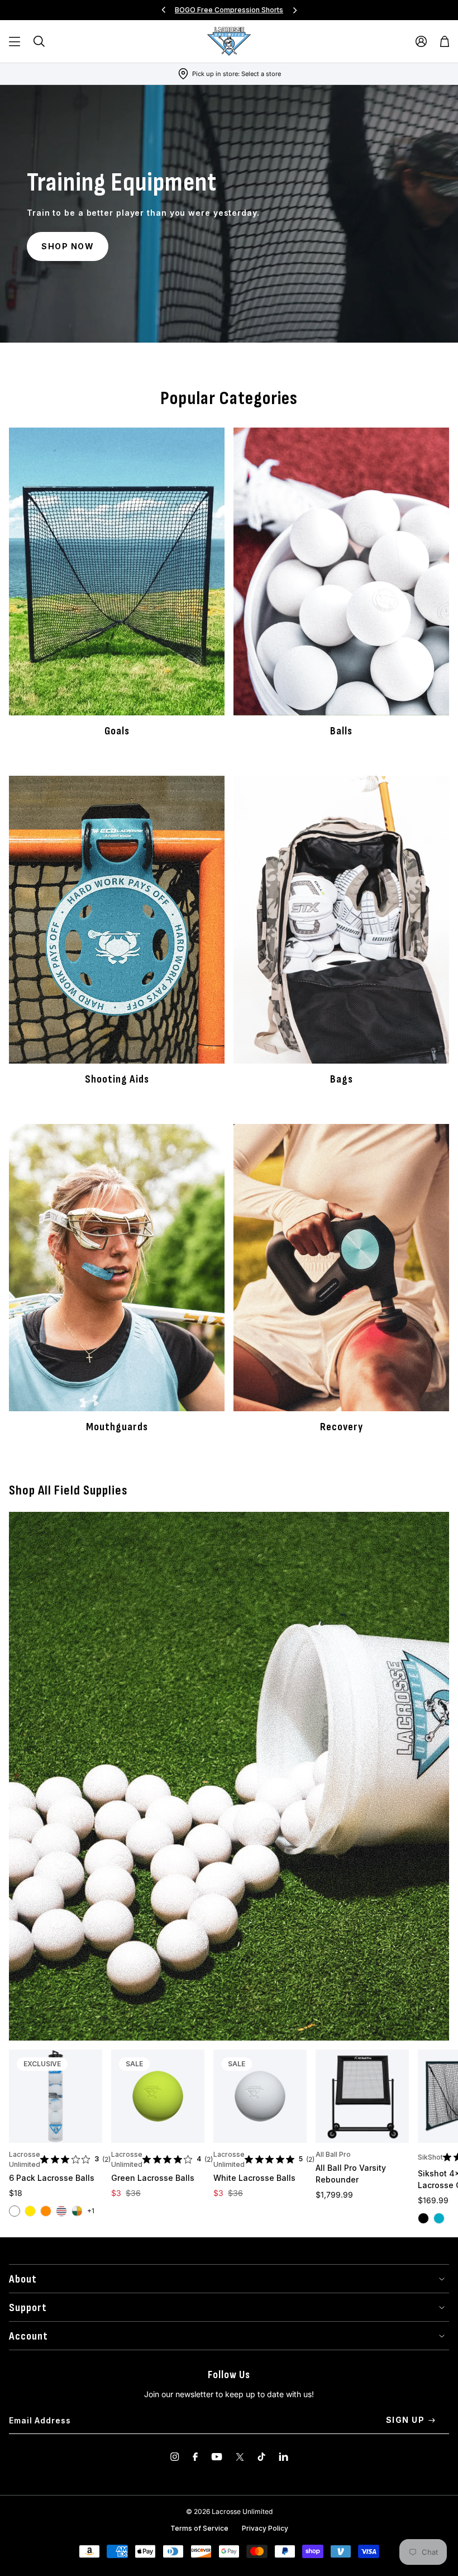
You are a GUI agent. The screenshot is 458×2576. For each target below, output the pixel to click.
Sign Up (405, 2420)
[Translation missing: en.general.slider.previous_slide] (164, 10)
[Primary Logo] (229, 41)
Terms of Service (199, 2528)
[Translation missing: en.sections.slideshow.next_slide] (295, 10)
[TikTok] (261, 2457)
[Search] (39, 41)
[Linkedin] (283, 2457)
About (23, 2279)
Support (28, 2308)
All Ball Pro (333, 2154)
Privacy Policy (265, 2528)
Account (28, 2336)
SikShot (430, 2157)
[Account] (421, 41)
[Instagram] (175, 2457)
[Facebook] (195, 2457)
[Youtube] (217, 2457)
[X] (240, 2457)
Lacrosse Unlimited (25, 2159)
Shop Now (68, 246)
